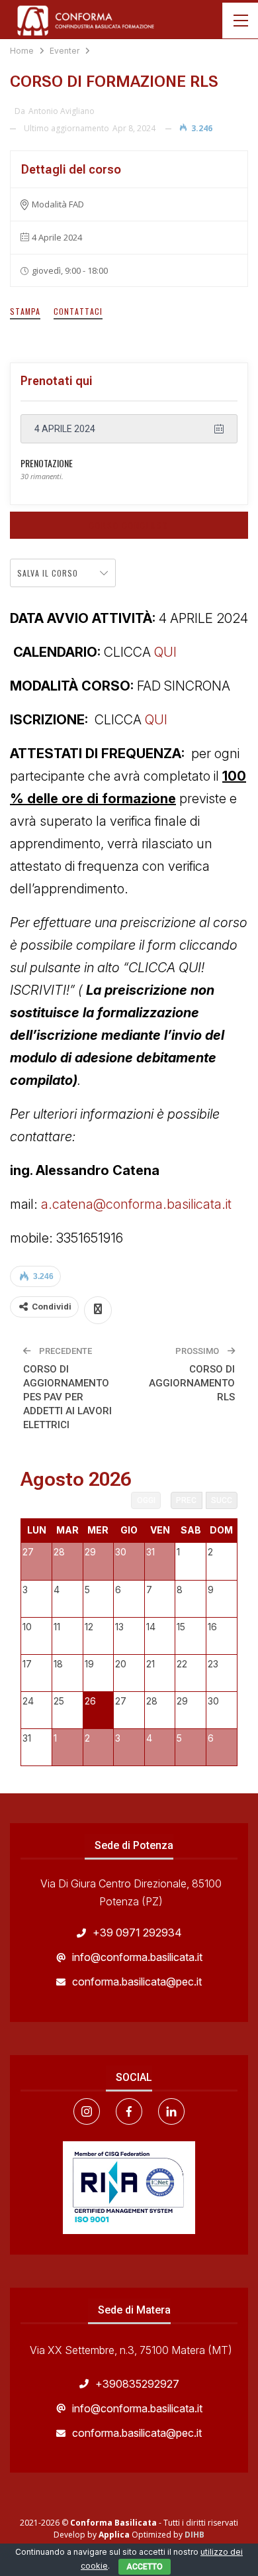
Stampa (25, 311)
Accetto (145, 2567)
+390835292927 (137, 2384)
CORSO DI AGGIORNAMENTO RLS (192, 1383)
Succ (222, 1500)
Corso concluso (129, 525)
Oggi (146, 1500)
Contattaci (78, 311)
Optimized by (142, 2535)
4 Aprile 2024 (65, 429)
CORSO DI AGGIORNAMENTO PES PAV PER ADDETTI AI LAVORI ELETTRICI (67, 1397)
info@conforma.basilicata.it (137, 1957)
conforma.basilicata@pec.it (137, 1982)
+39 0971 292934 (137, 1932)
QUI (165, 652)
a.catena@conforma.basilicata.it (138, 1204)
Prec (186, 1500)
